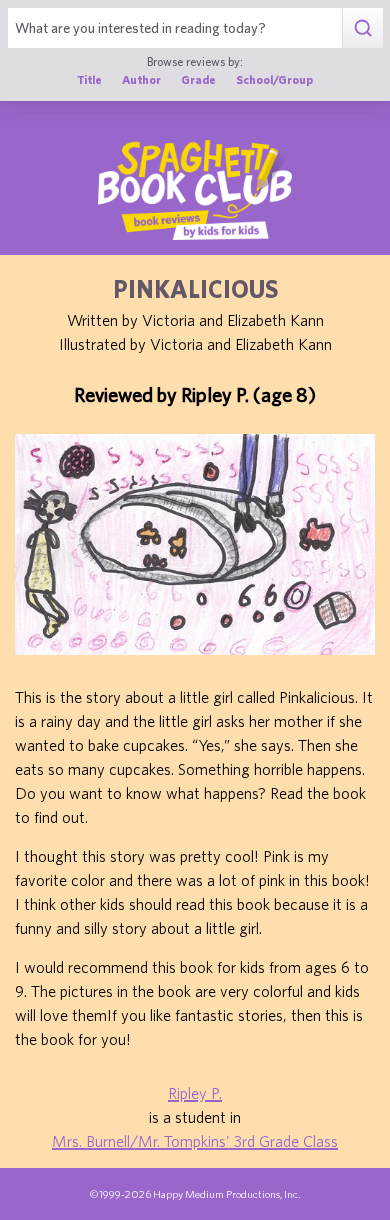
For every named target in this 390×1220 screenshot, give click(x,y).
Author (141, 79)
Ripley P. (195, 1093)
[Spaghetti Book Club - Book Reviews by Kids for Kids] (195, 190)
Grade (198, 79)
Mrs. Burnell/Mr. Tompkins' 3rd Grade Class (195, 1141)
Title (89, 79)
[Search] (362, 28)
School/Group (274, 79)
